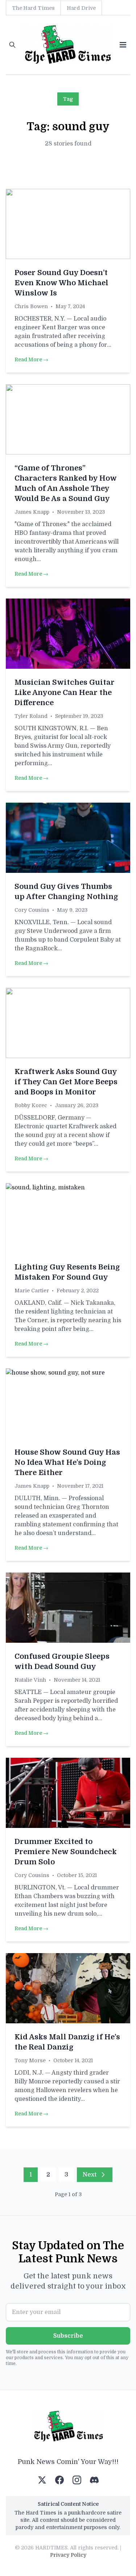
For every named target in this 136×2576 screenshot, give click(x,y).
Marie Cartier (32, 1291)
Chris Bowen (31, 306)
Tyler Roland (31, 716)
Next (90, 2175)
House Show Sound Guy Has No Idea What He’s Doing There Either (67, 1462)
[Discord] (94, 2480)
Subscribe (68, 2336)
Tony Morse (30, 2060)
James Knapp (32, 512)
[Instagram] (77, 2480)
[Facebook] (59, 2480)
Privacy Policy (68, 2555)
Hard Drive (81, 8)
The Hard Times (33, 8)
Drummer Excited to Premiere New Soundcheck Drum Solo (66, 1852)
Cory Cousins (32, 910)
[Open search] (12, 45)
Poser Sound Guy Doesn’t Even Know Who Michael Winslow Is (61, 283)
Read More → (31, 359)
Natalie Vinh (30, 1680)
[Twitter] (42, 2480)
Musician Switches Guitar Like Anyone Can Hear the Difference (65, 693)
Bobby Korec (31, 1105)
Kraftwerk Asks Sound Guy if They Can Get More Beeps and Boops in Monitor (66, 1082)
